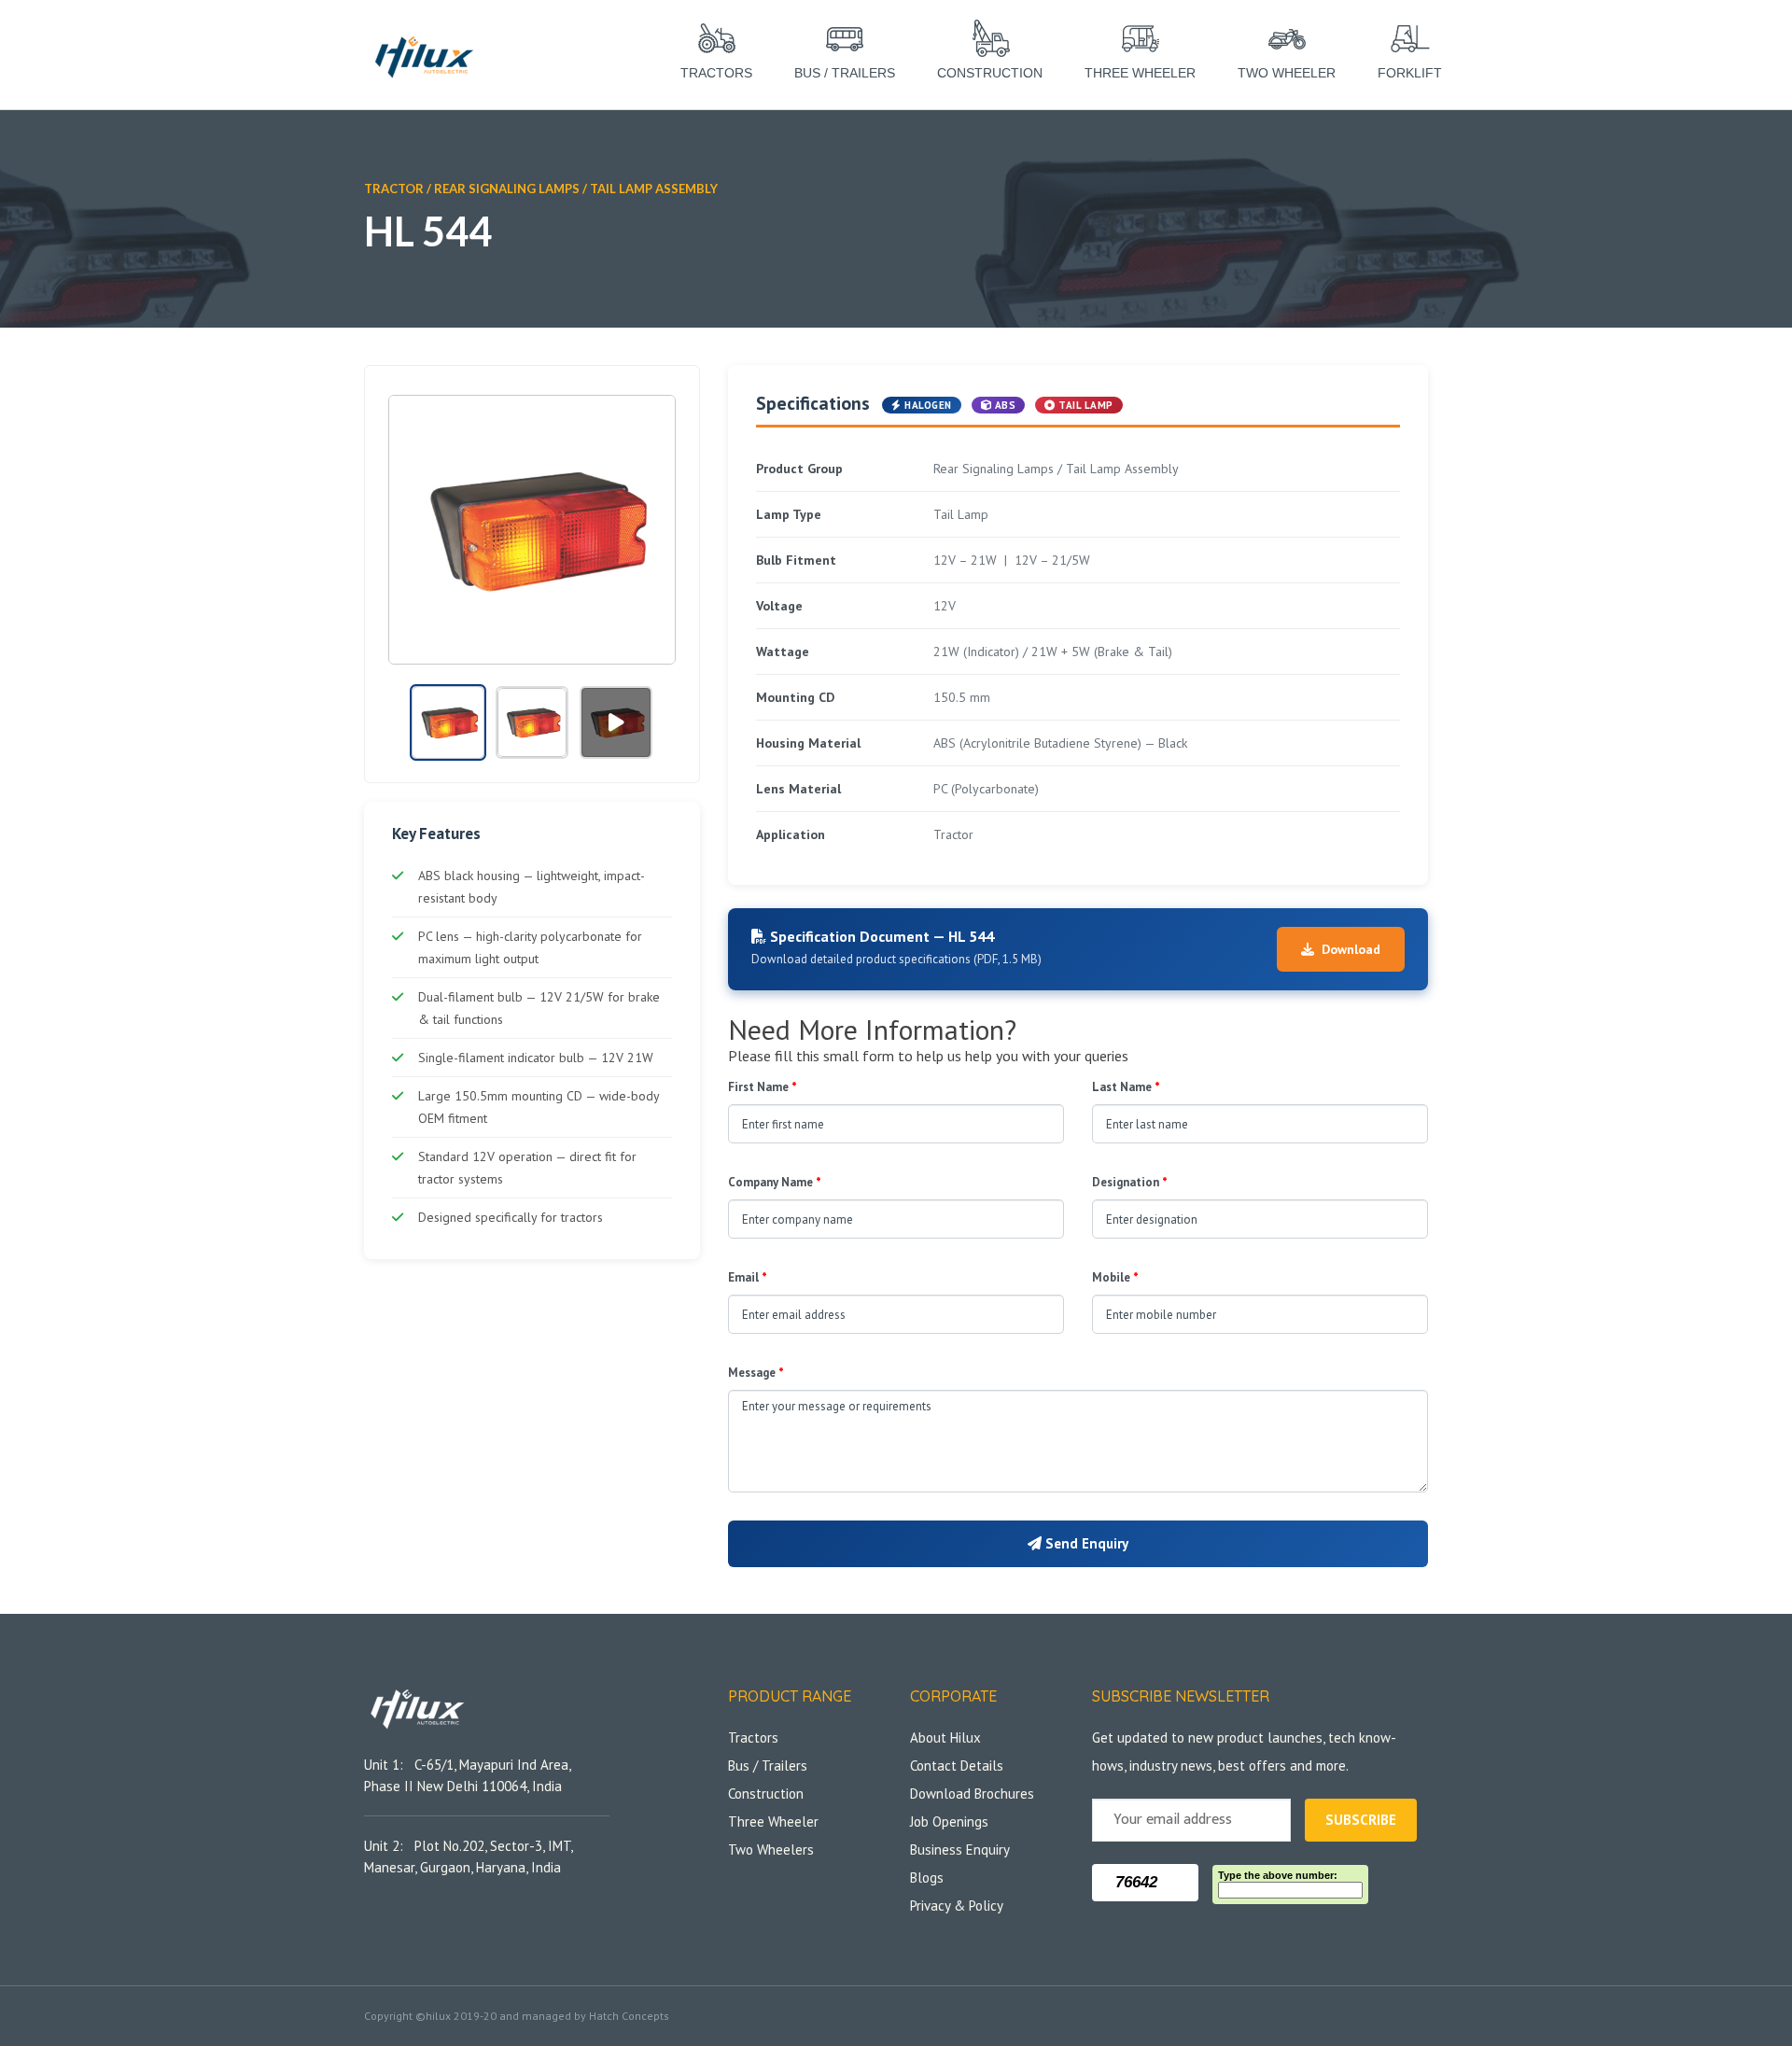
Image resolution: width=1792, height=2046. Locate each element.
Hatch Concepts (629, 2016)
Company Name (775, 1182)
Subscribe (1361, 1820)
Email (748, 1277)
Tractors (753, 1738)
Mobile (1115, 1277)
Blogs (927, 1878)
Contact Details (957, 1766)
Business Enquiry (960, 1850)
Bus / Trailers (768, 1766)
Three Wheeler (773, 1822)
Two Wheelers (771, 1850)
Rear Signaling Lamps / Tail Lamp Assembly (576, 189)
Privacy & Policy (957, 1906)
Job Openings (949, 1822)
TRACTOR (394, 189)
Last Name (1126, 1087)
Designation (1130, 1182)
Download (1351, 949)
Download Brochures (972, 1794)
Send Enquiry (1085, 1543)
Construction (766, 1794)
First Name (763, 1087)
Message (756, 1373)
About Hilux (945, 1738)
